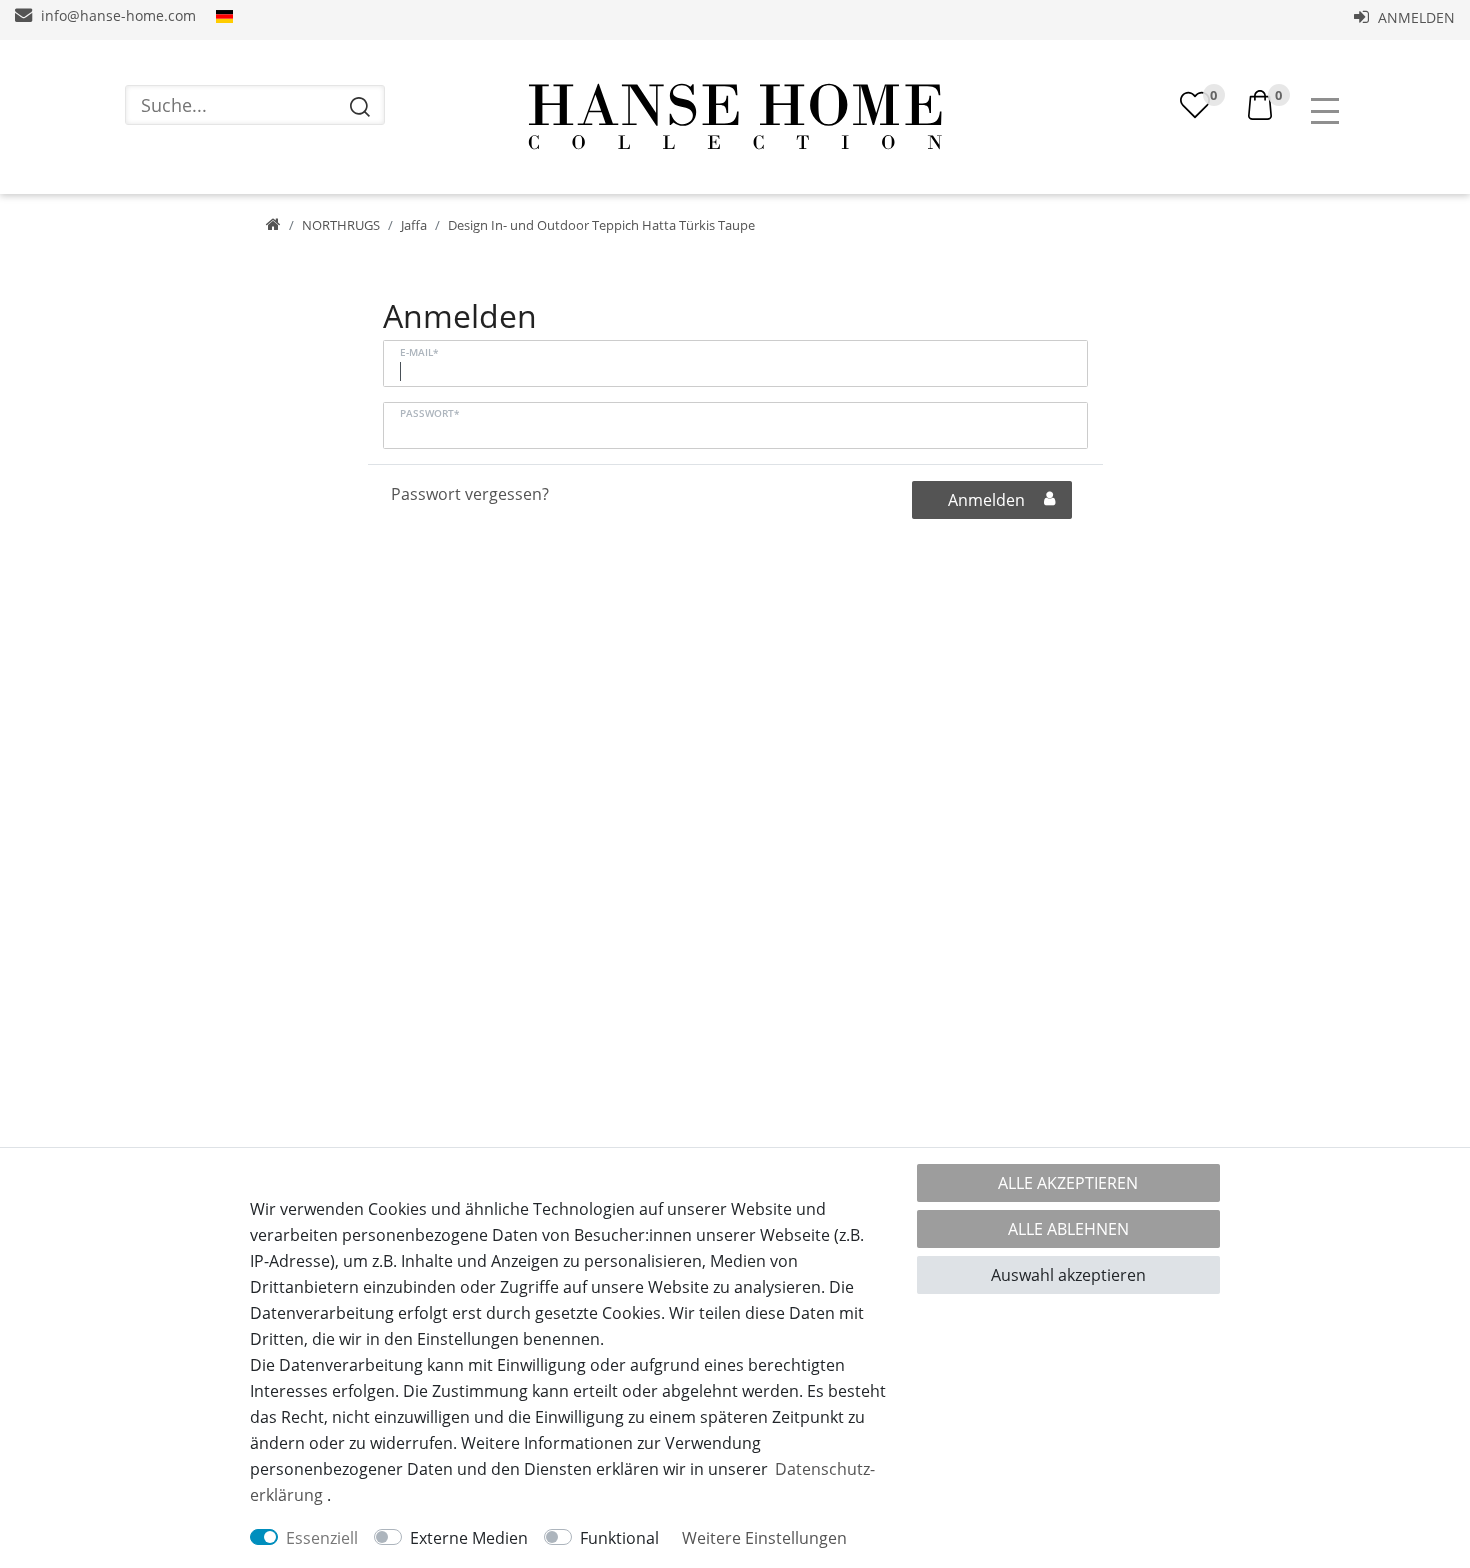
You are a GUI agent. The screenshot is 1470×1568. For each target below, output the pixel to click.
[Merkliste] (1195, 105)
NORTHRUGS (341, 225)
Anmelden (1414, 17)
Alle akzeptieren (1068, 1183)
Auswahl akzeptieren (1068, 1275)
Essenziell (322, 1538)
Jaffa (414, 225)
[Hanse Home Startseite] (735, 117)
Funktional (619, 1538)
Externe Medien (469, 1538)
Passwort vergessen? (470, 494)
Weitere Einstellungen (764, 1538)
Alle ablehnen (1068, 1229)
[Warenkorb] (1260, 103)
